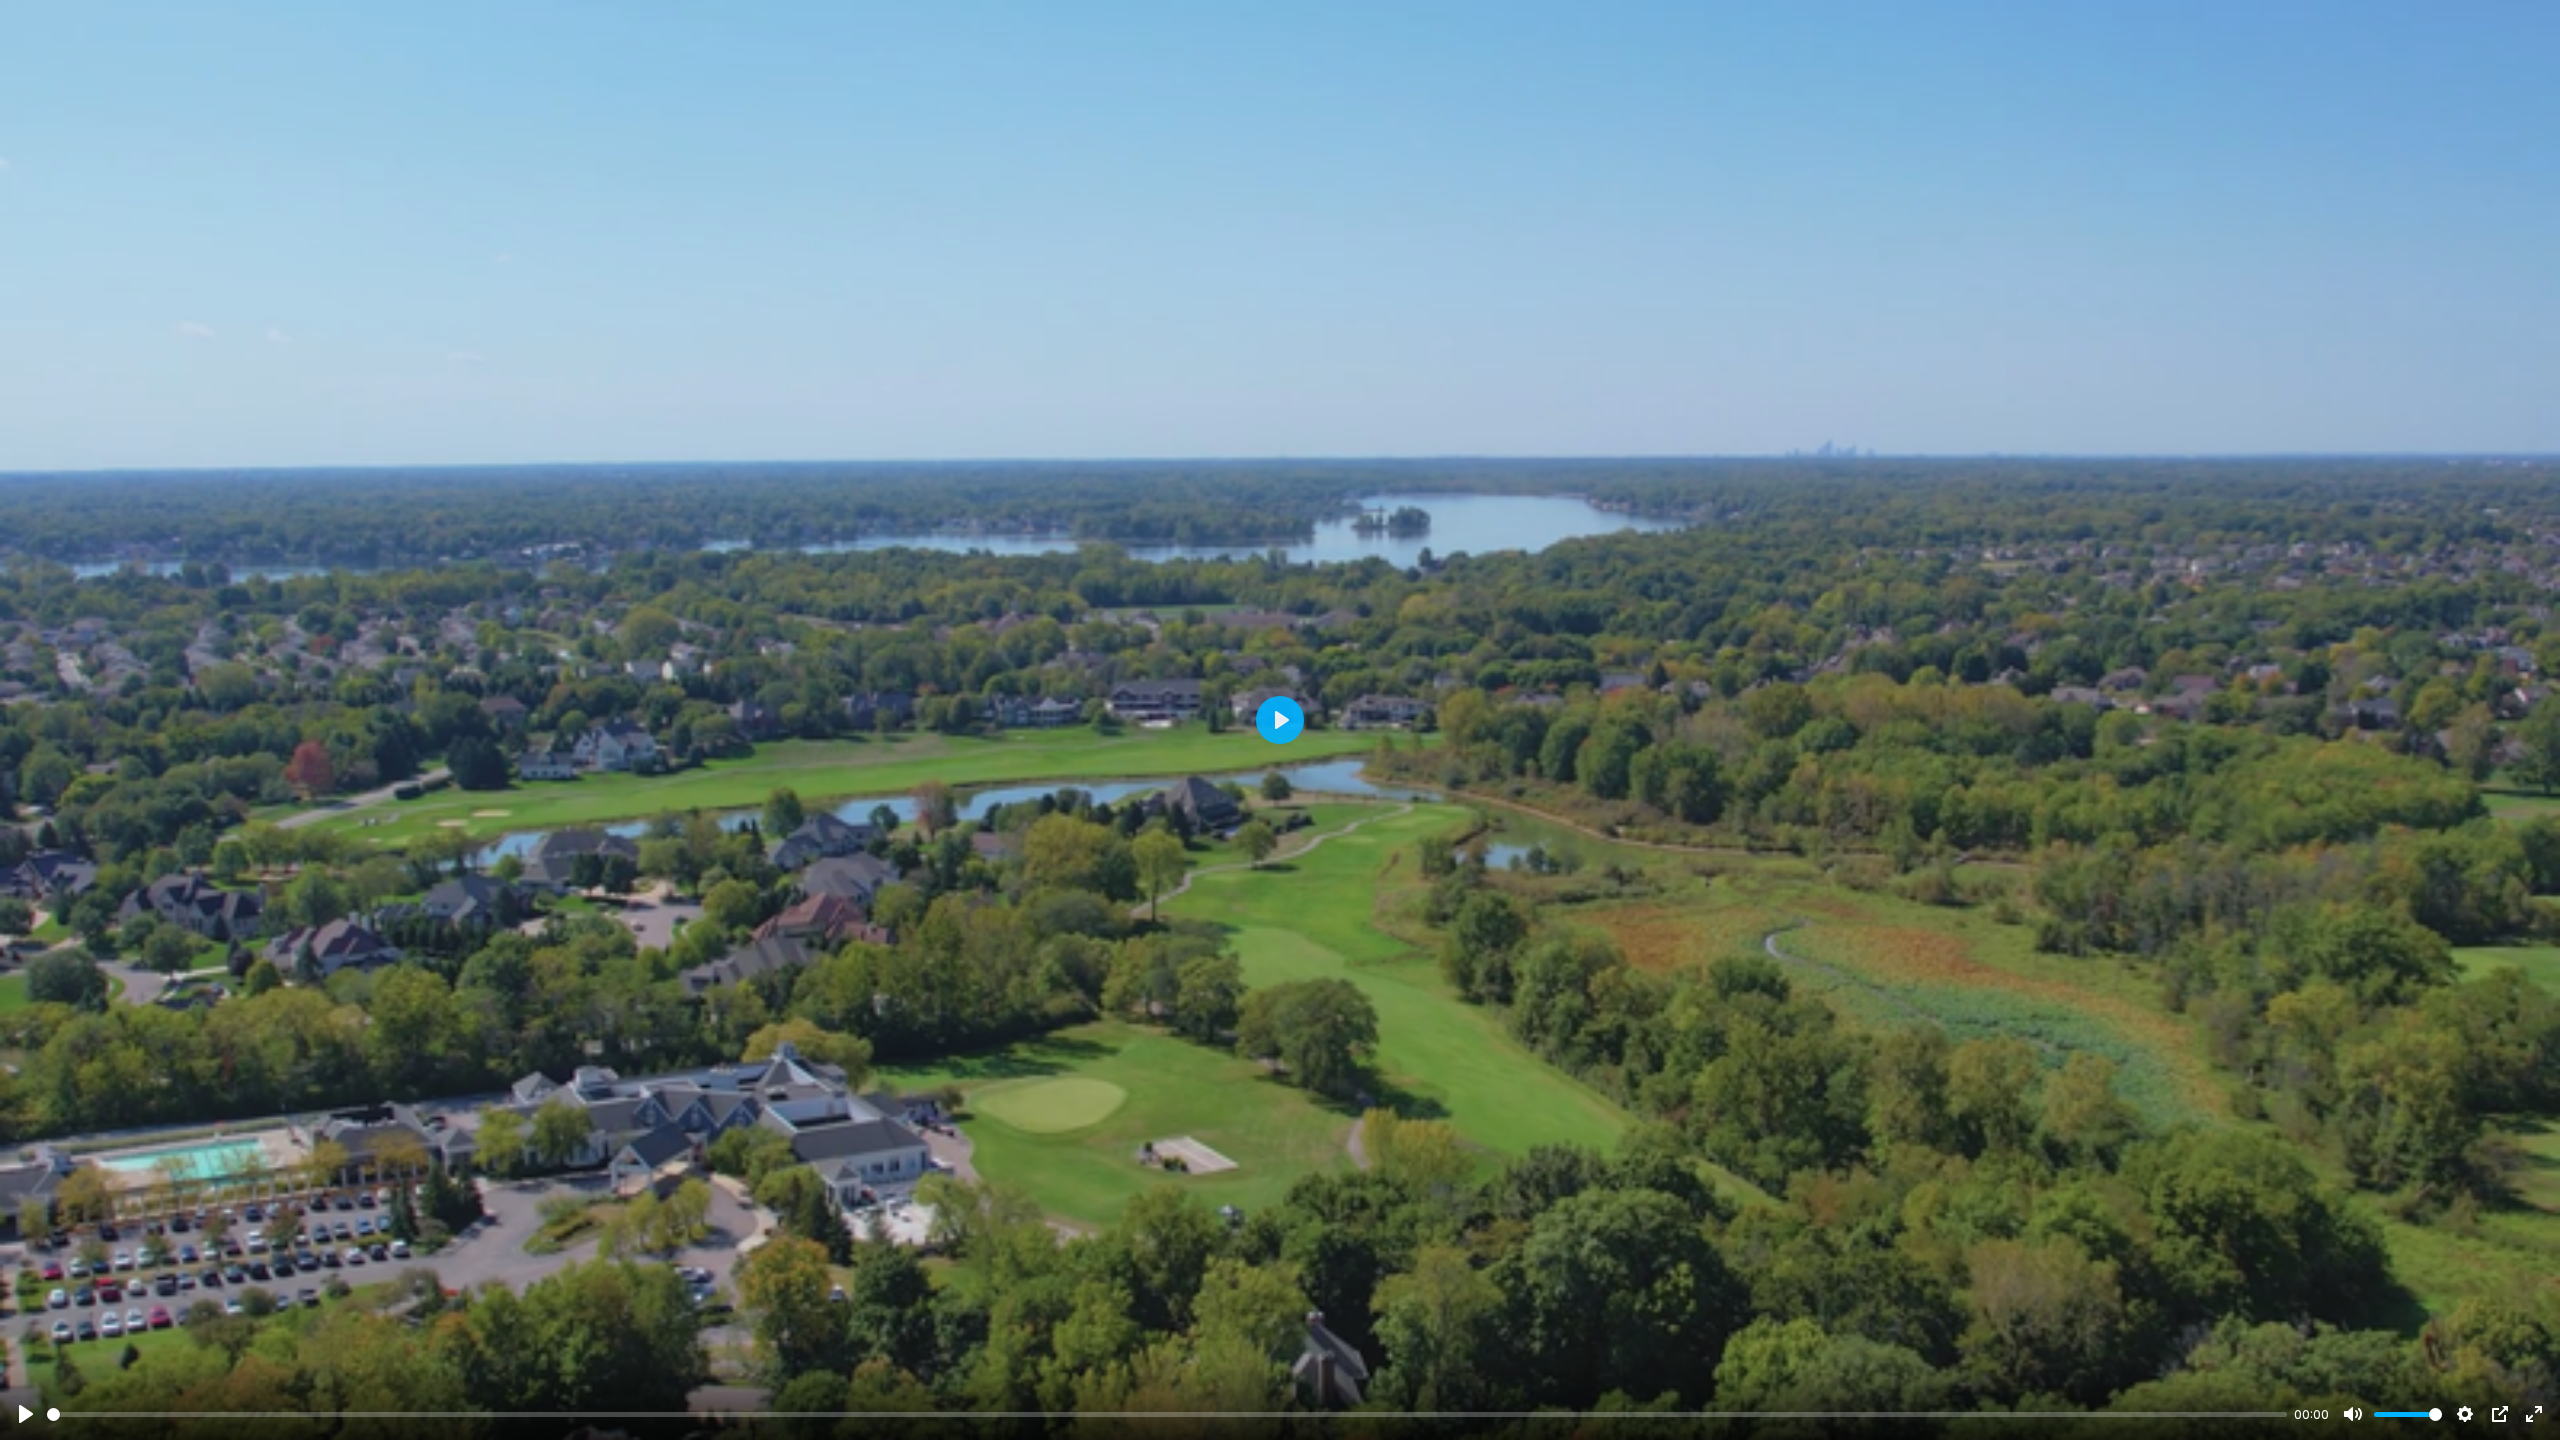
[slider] (1167, 1414)
